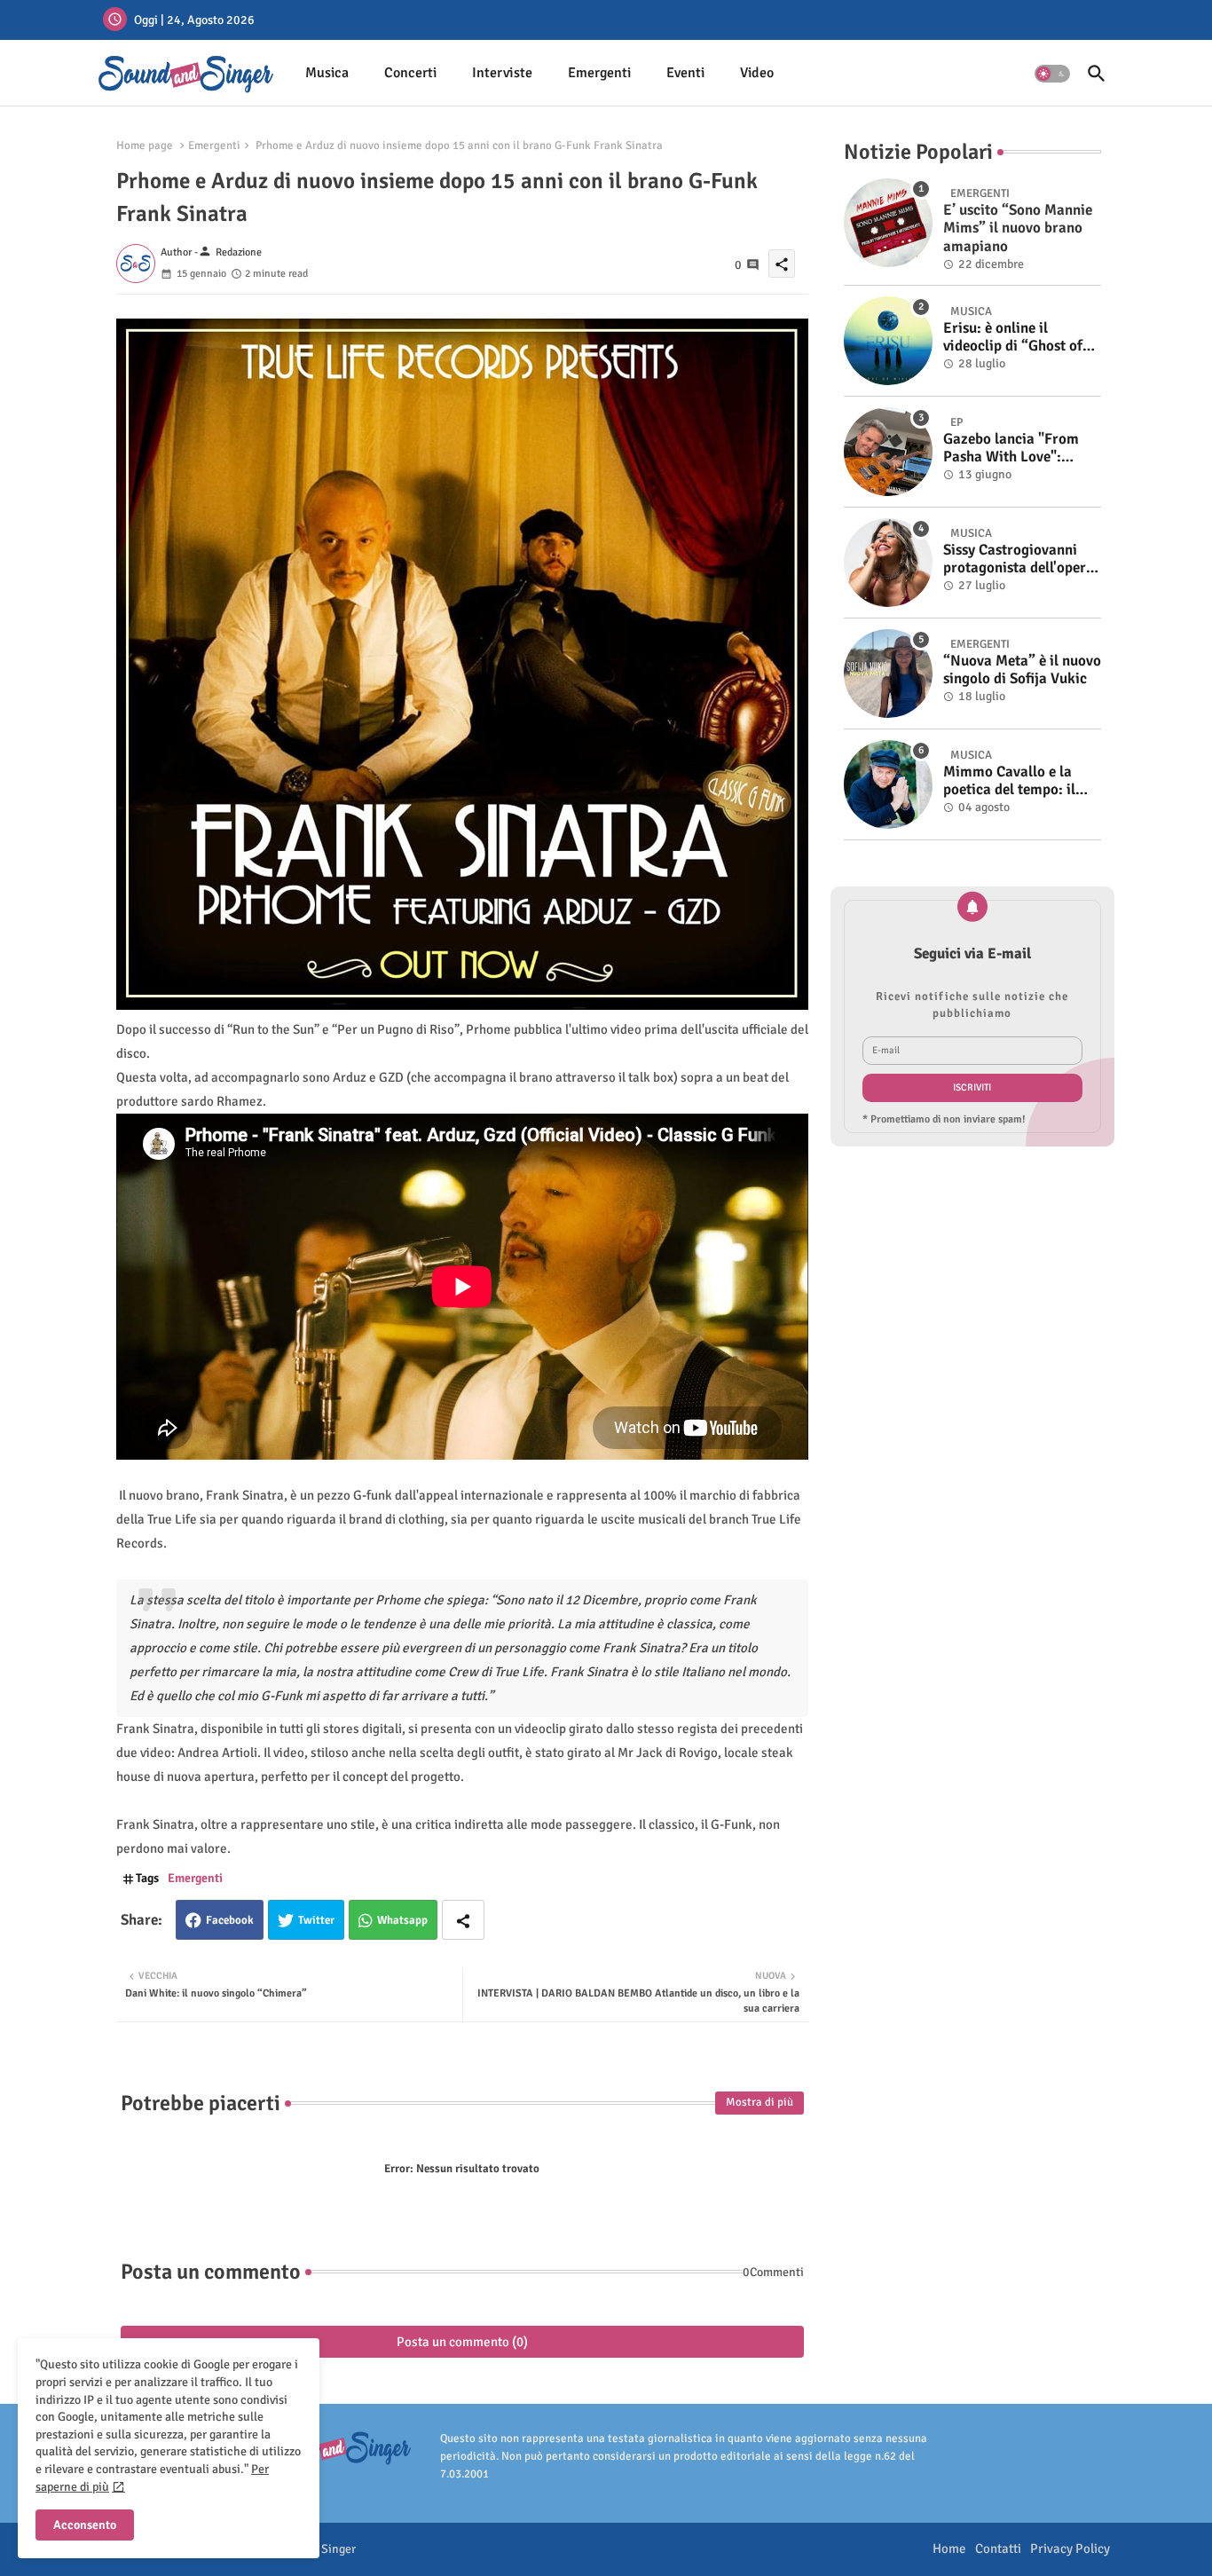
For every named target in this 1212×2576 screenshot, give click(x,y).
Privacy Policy (1070, 2548)
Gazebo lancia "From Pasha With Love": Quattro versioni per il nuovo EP (1015, 449)
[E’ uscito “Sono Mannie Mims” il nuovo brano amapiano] (888, 223)
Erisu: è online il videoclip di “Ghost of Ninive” (1013, 338)
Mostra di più (759, 2102)
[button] (1052, 74)
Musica (327, 73)
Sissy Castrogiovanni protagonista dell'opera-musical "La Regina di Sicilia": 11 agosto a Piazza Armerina (1021, 559)
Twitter (316, 1920)
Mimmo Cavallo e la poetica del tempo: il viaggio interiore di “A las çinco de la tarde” (1015, 781)
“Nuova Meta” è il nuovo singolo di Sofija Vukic (1022, 670)
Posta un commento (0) (462, 2342)
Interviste (502, 73)
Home (949, 2548)
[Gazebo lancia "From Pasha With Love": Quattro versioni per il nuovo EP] (888, 452)
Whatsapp (402, 1920)
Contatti (998, 2548)
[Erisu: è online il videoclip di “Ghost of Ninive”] (888, 341)
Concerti (410, 73)
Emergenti (599, 73)
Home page (145, 146)
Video (757, 73)
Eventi (685, 73)
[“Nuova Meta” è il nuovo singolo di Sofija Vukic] (888, 674)
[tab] (327, 73)
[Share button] (463, 1920)
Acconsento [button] (85, 2525)
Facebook (230, 1920)
